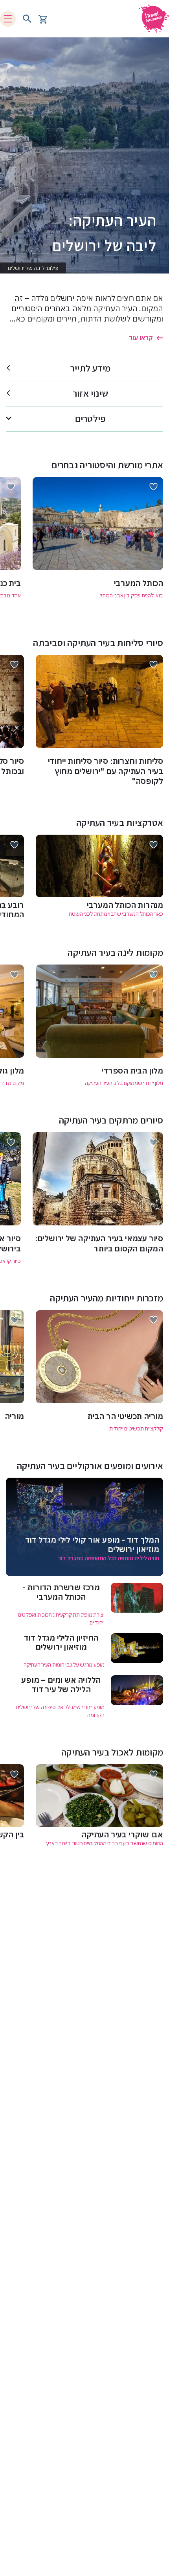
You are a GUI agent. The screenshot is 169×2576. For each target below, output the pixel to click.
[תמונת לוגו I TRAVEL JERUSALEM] (151, 19)
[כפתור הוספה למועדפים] (153, 487)
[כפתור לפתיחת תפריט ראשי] (8, 19)
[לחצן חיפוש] (27, 19)
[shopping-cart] (43, 19)
